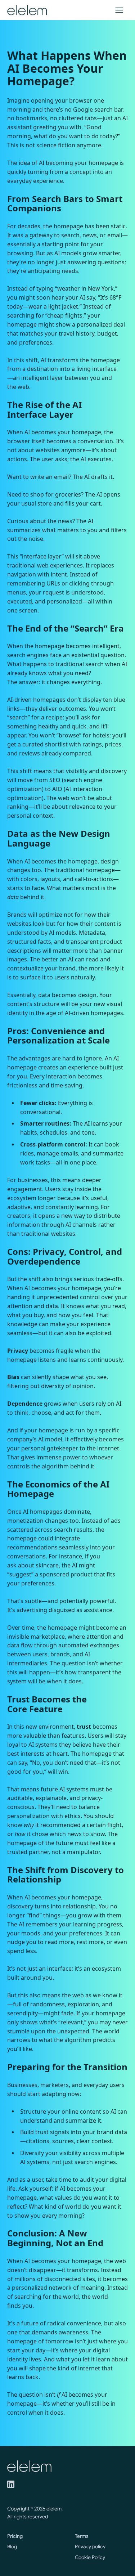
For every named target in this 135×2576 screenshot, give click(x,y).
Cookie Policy (90, 2557)
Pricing (15, 2536)
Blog (12, 2546)
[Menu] (119, 10)
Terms (82, 2536)
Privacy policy (90, 2546)
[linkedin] (11, 2484)
